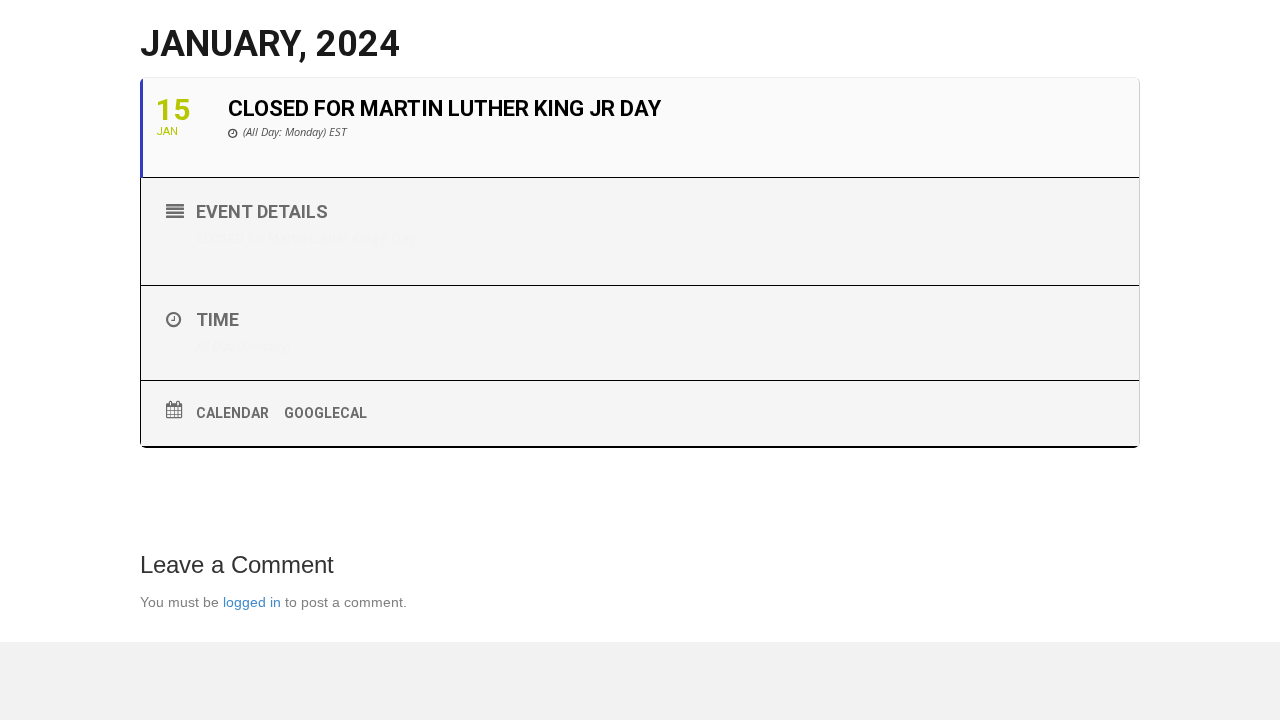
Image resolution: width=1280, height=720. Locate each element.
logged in (252, 602)
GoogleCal (325, 413)
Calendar (232, 413)
